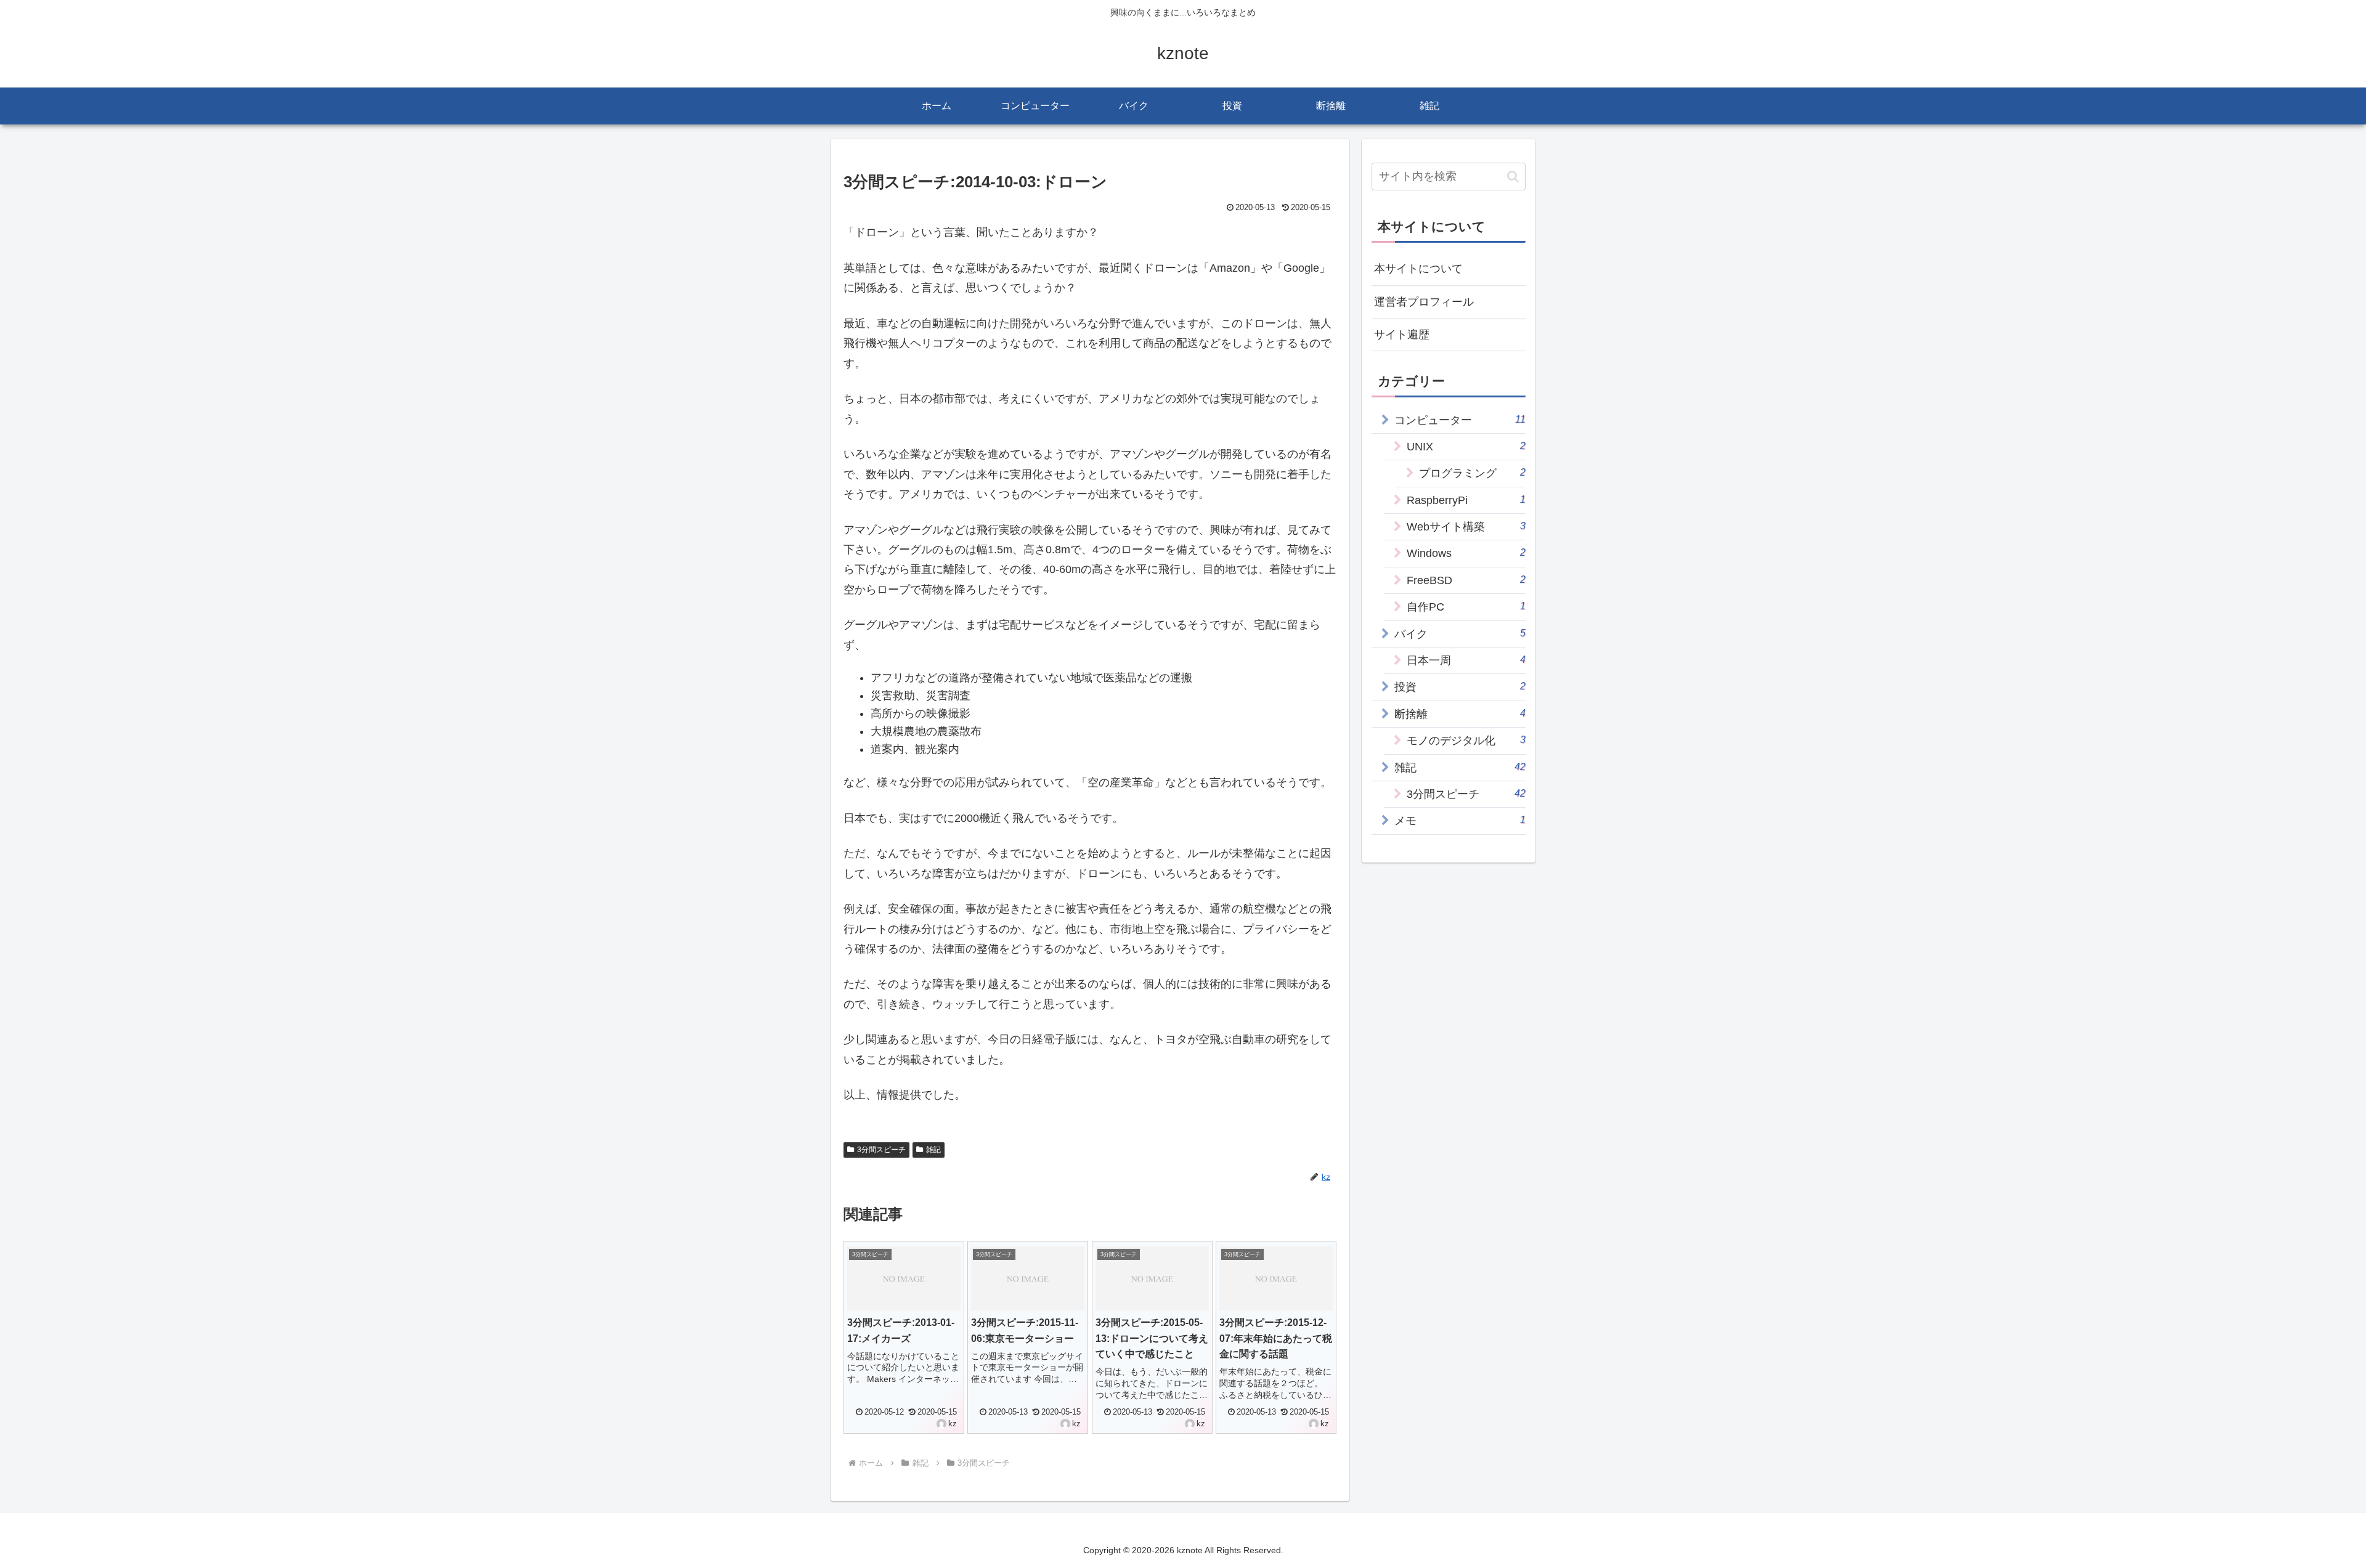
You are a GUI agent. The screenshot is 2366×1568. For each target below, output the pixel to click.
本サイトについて (1418, 269)
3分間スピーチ (881, 1150)
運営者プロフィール (1424, 302)
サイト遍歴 (1402, 335)
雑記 (933, 1150)
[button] (1513, 177)
